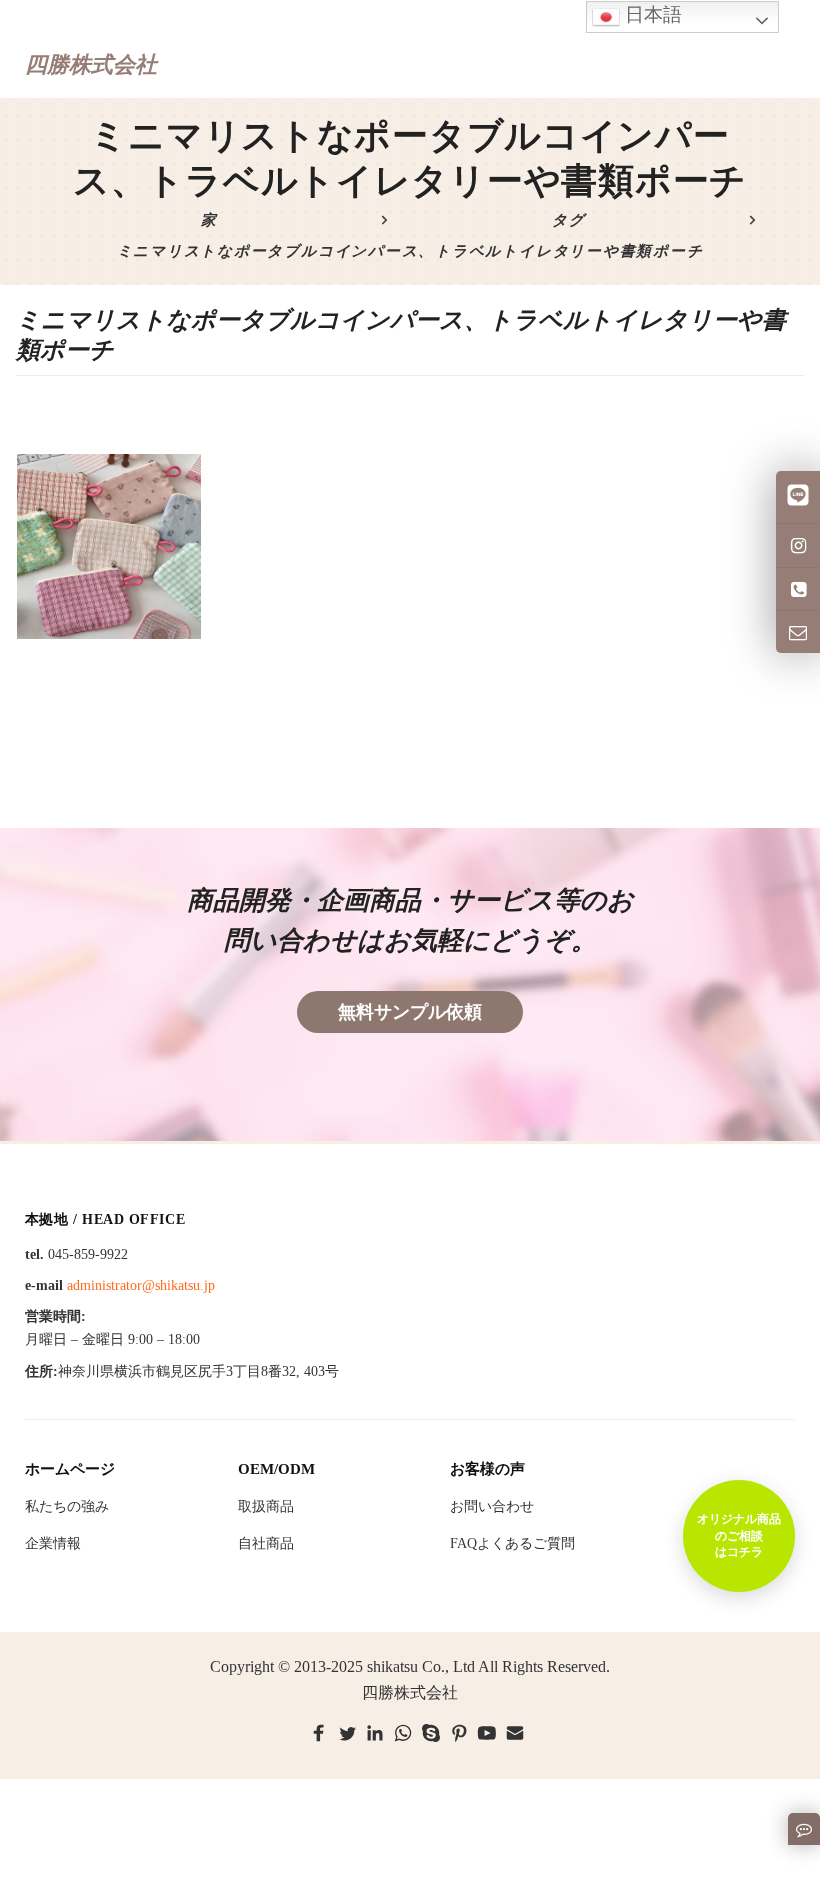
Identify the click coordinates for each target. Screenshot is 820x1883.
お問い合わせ (492, 1506)
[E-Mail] (515, 1733)
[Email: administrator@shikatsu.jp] (798, 632)
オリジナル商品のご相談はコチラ (739, 1535)
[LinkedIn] (375, 1733)
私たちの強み (67, 1506)
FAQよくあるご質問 (512, 1543)
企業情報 (53, 1543)
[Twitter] (347, 1733)
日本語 (651, 14)
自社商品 (266, 1543)
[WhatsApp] (403, 1733)
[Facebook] (319, 1733)
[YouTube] (487, 1733)
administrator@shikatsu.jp (141, 1285)
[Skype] (431, 1733)
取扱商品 (266, 1506)
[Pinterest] (459, 1733)
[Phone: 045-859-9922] (798, 589)
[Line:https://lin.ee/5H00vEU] (798, 497)
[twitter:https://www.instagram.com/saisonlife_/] (798, 545)
